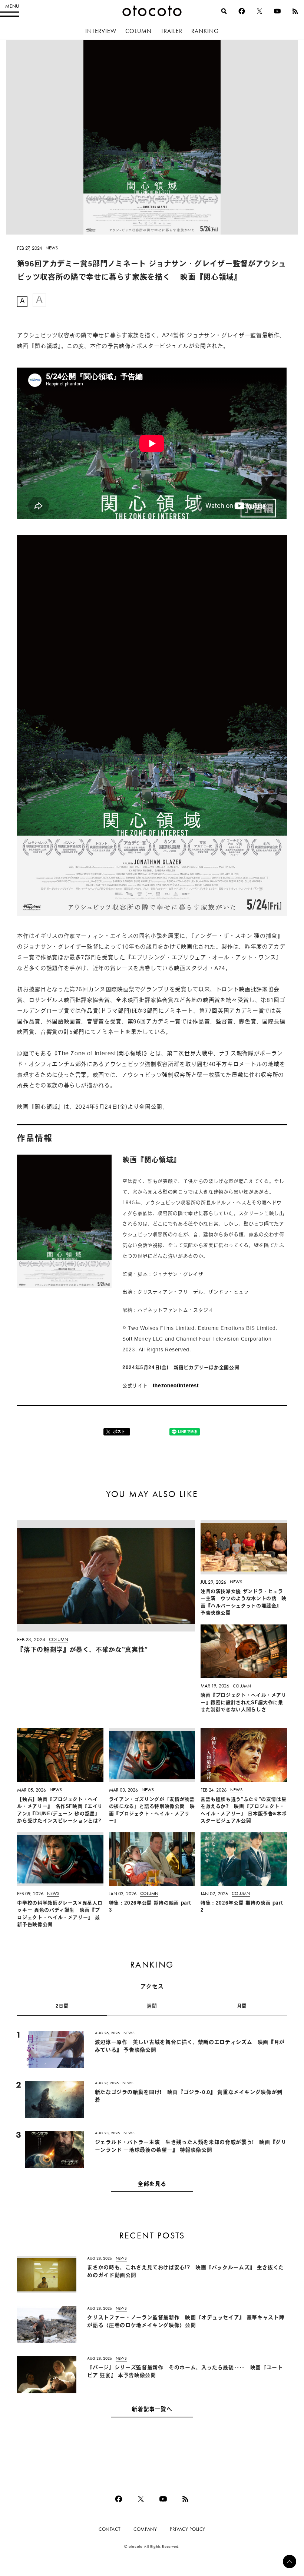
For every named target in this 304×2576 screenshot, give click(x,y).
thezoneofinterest (176, 1386)
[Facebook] (242, 11)
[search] (224, 11)
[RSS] (295, 11)
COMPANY (145, 2529)
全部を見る (152, 2185)
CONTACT (110, 2529)
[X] (260, 11)
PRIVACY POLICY (188, 2529)
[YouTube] (277, 11)
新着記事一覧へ (152, 2410)
